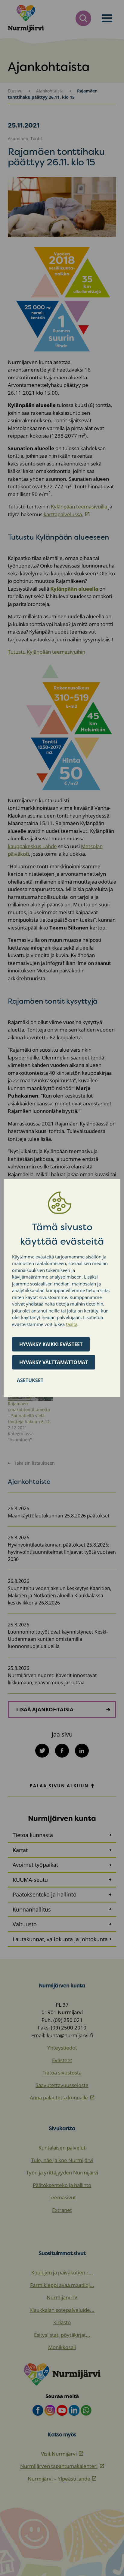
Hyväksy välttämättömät (54, 1362)
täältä (72, 1324)
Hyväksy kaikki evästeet (51, 1344)
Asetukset (30, 1380)
